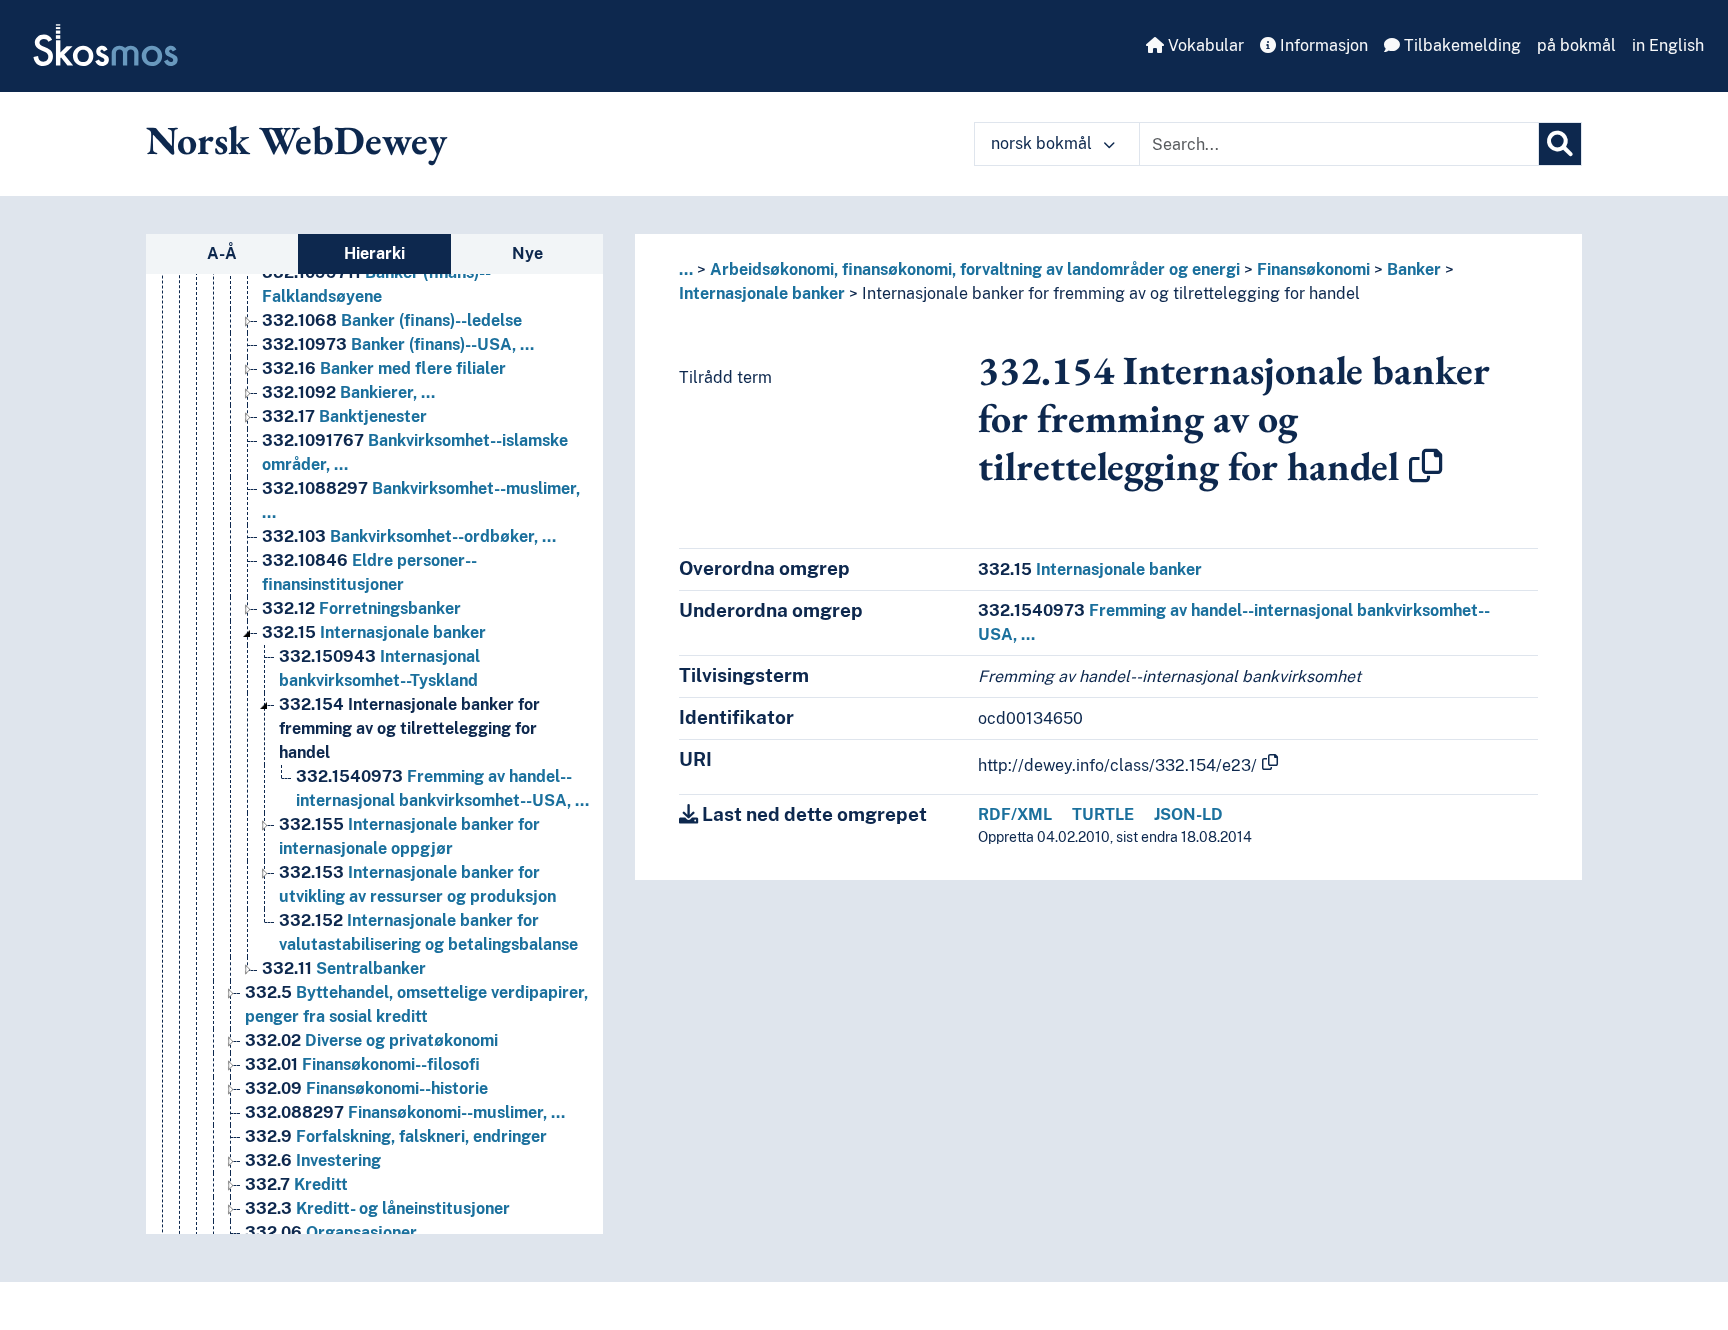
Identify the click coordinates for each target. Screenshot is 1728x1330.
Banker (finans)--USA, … (398, 344)
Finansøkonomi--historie (366, 1088)
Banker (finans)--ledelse (392, 320)
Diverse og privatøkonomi (371, 1040)
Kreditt (296, 1184)
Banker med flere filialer (384, 368)
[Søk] (1560, 144)
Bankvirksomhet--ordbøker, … (409, 536)
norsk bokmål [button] (1043, 143)
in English (1668, 45)
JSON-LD (1188, 814)
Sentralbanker (344, 968)
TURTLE (1103, 814)
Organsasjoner (331, 1232)
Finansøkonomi (1313, 269)
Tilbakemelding (1460, 45)
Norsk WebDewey (296, 140)
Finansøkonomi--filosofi (362, 1064)
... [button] (686, 269)
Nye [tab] (527, 253)
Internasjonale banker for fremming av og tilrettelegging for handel (409, 728)
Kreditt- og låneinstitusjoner (377, 1208)
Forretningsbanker (361, 608)
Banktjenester (344, 416)
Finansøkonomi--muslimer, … (405, 1112)
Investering (313, 1160)
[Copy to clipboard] (1426, 466)
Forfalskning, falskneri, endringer (396, 1136)
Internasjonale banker (374, 632)
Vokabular (1204, 45)
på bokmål (1576, 45)
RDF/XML (1015, 814)
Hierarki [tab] (374, 253)
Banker (1414, 269)
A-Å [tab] (222, 253)
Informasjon (1322, 45)
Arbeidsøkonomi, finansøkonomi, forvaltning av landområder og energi (975, 269)
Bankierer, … (348, 392)
